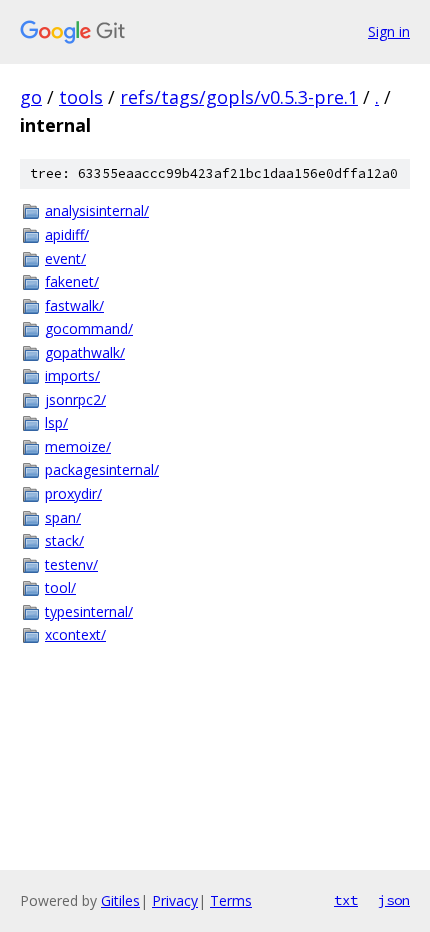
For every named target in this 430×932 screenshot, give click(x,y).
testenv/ (71, 564)
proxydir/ (73, 493)
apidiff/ (67, 234)
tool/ (60, 587)
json (394, 900)
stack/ (64, 540)
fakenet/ (72, 281)
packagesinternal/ (102, 469)
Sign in (389, 31)
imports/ (72, 375)
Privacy (175, 900)
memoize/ (78, 446)
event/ (65, 258)
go (31, 97)
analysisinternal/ (97, 210)
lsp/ (56, 422)
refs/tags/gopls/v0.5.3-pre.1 (239, 97)
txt (346, 900)
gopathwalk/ (85, 352)
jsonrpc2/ (75, 399)
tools (81, 97)
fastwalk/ (74, 305)
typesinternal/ (89, 611)
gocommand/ (89, 328)
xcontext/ (75, 634)
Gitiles (120, 900)
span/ (63, 517)
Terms (231, 900)
